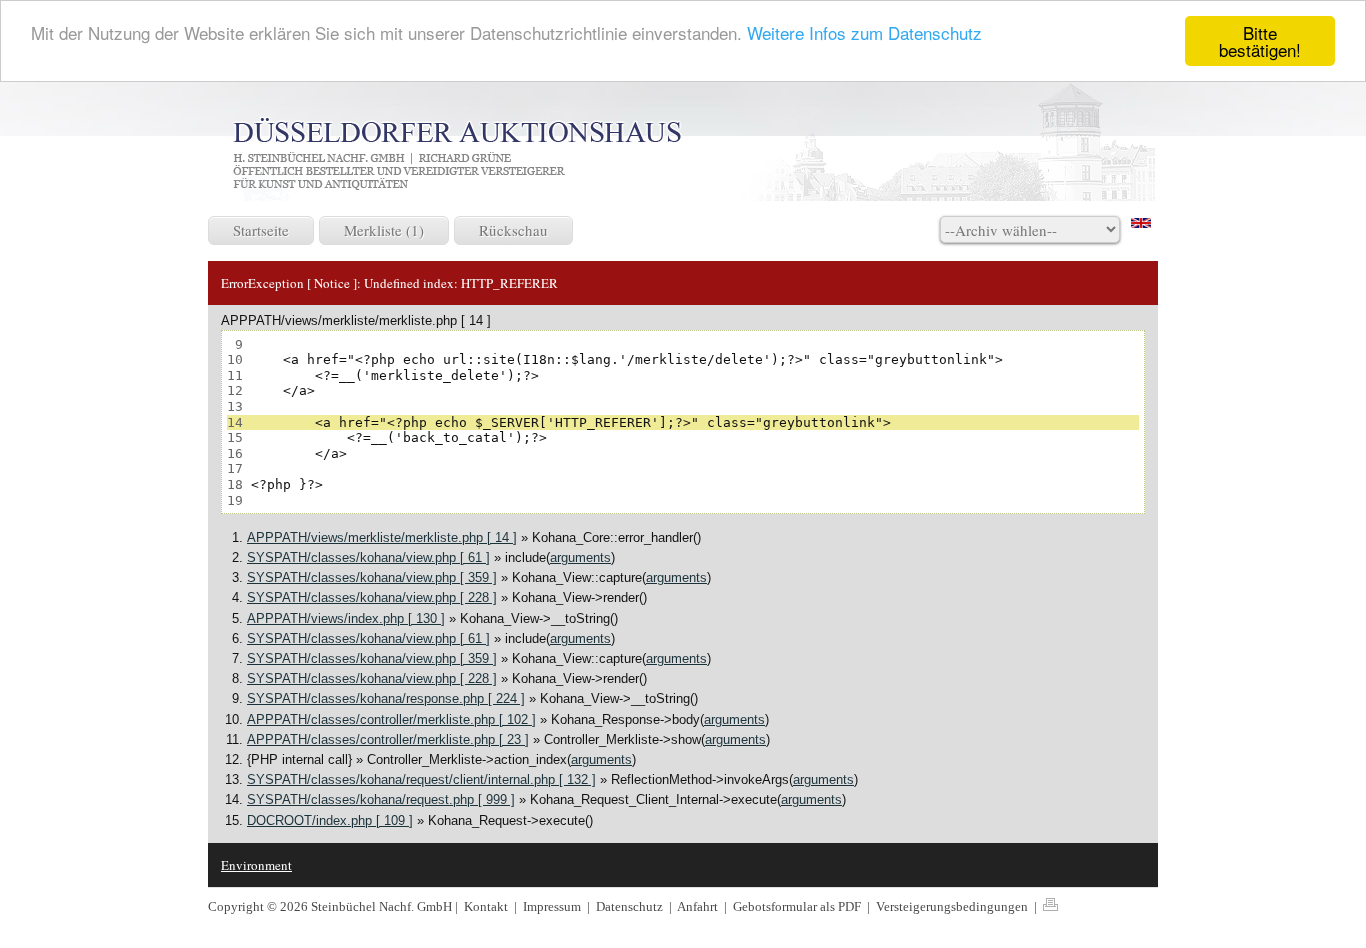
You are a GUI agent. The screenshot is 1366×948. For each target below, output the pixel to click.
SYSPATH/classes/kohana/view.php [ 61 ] (368, 557)
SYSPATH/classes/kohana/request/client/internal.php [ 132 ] (421, 779)
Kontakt (486, 906)
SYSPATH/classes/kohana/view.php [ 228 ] (372, 597)
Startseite (261, 230)
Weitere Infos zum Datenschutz (864, 33)
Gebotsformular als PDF (798, 906)
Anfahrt (699, 906)
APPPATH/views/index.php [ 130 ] (346, 618)
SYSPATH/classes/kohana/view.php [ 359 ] (372, 577)
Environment (256, 865)
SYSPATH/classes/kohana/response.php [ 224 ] (386, 698)
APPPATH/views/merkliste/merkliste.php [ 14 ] (382, 537)
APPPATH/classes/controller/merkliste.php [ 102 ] (391, 719)
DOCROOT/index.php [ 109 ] (330, 820)
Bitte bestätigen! (1260, 41)
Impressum (553, 906)
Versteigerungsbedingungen (953, 906)
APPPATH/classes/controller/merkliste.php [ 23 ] (388, 739)
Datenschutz (631, 906)
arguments (580, 557)
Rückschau (513, 230)
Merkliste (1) (384, 230)
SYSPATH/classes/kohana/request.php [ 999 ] (381, 799)
